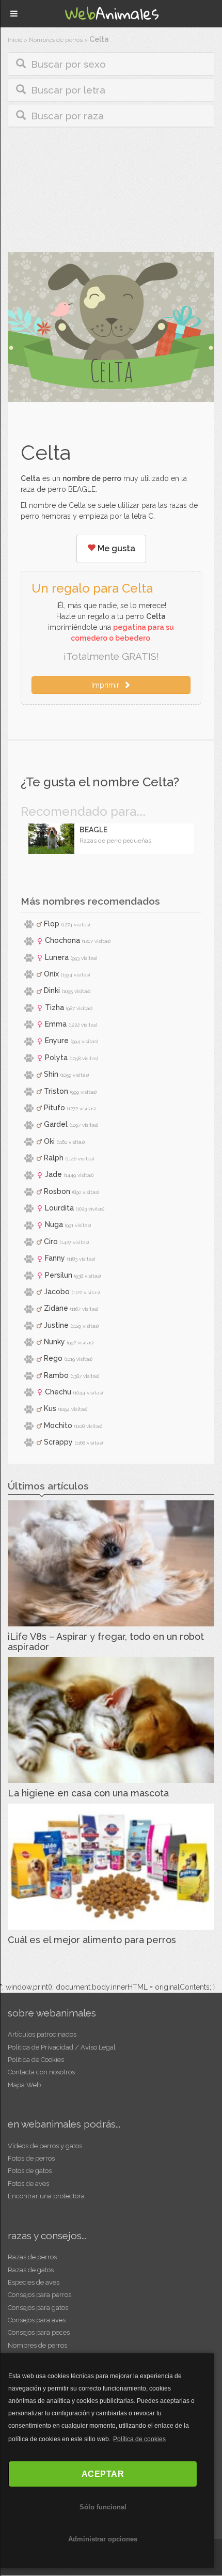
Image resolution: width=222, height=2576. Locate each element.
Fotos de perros (31, 2158)
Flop (52, 924)
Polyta (56, 1058)
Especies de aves (34, 2282)
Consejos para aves (37, 2320)
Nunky (54, 1342)
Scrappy (58, 1442)
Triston (56, 1091)
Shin (51, 1074)
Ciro (51, 1242)
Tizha (54, 1007)
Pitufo (54, 1108)
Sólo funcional (103, 2507)
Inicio (15, 40)
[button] (111, 64)
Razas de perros (32, 2257)
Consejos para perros (39, 2295)
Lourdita (59, 1208)
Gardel (56, 1124)
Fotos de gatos (30, 2171)
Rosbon (57, 1191)
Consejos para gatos (38, 2308)
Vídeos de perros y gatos (45, 2146)
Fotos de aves (28, 2184)
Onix (51, 974)
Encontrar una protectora (46, 2196)
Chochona (62, 940)
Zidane (56, 1308)
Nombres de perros (56, 40)
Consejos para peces (39, 2332)
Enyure (57, 1041)
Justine (56, 1325)
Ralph (54, 1158)
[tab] (111, 64)
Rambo (56, 1375)
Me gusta (115, 548)
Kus (50, 1408)
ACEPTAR (103, 2474)
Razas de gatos (31, 2270)
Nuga (54, 1224)
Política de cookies (139, 2439)
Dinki (52, 990)
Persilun (59, 1275)
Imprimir (107, 685)
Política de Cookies (36, 2060)
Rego (53, 1358)
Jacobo (57, 1292)
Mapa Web (24, 2085)
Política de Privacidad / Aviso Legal (62, 2047)
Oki (49, 1141)
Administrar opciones (103, 2539)
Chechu (58, 1392)
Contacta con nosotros (41, 2072)
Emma (56, 1024)
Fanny (55, 1258)
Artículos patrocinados (42, 2034)
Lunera (57, 957)
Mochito (58, 1425)
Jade (53, 1174)
